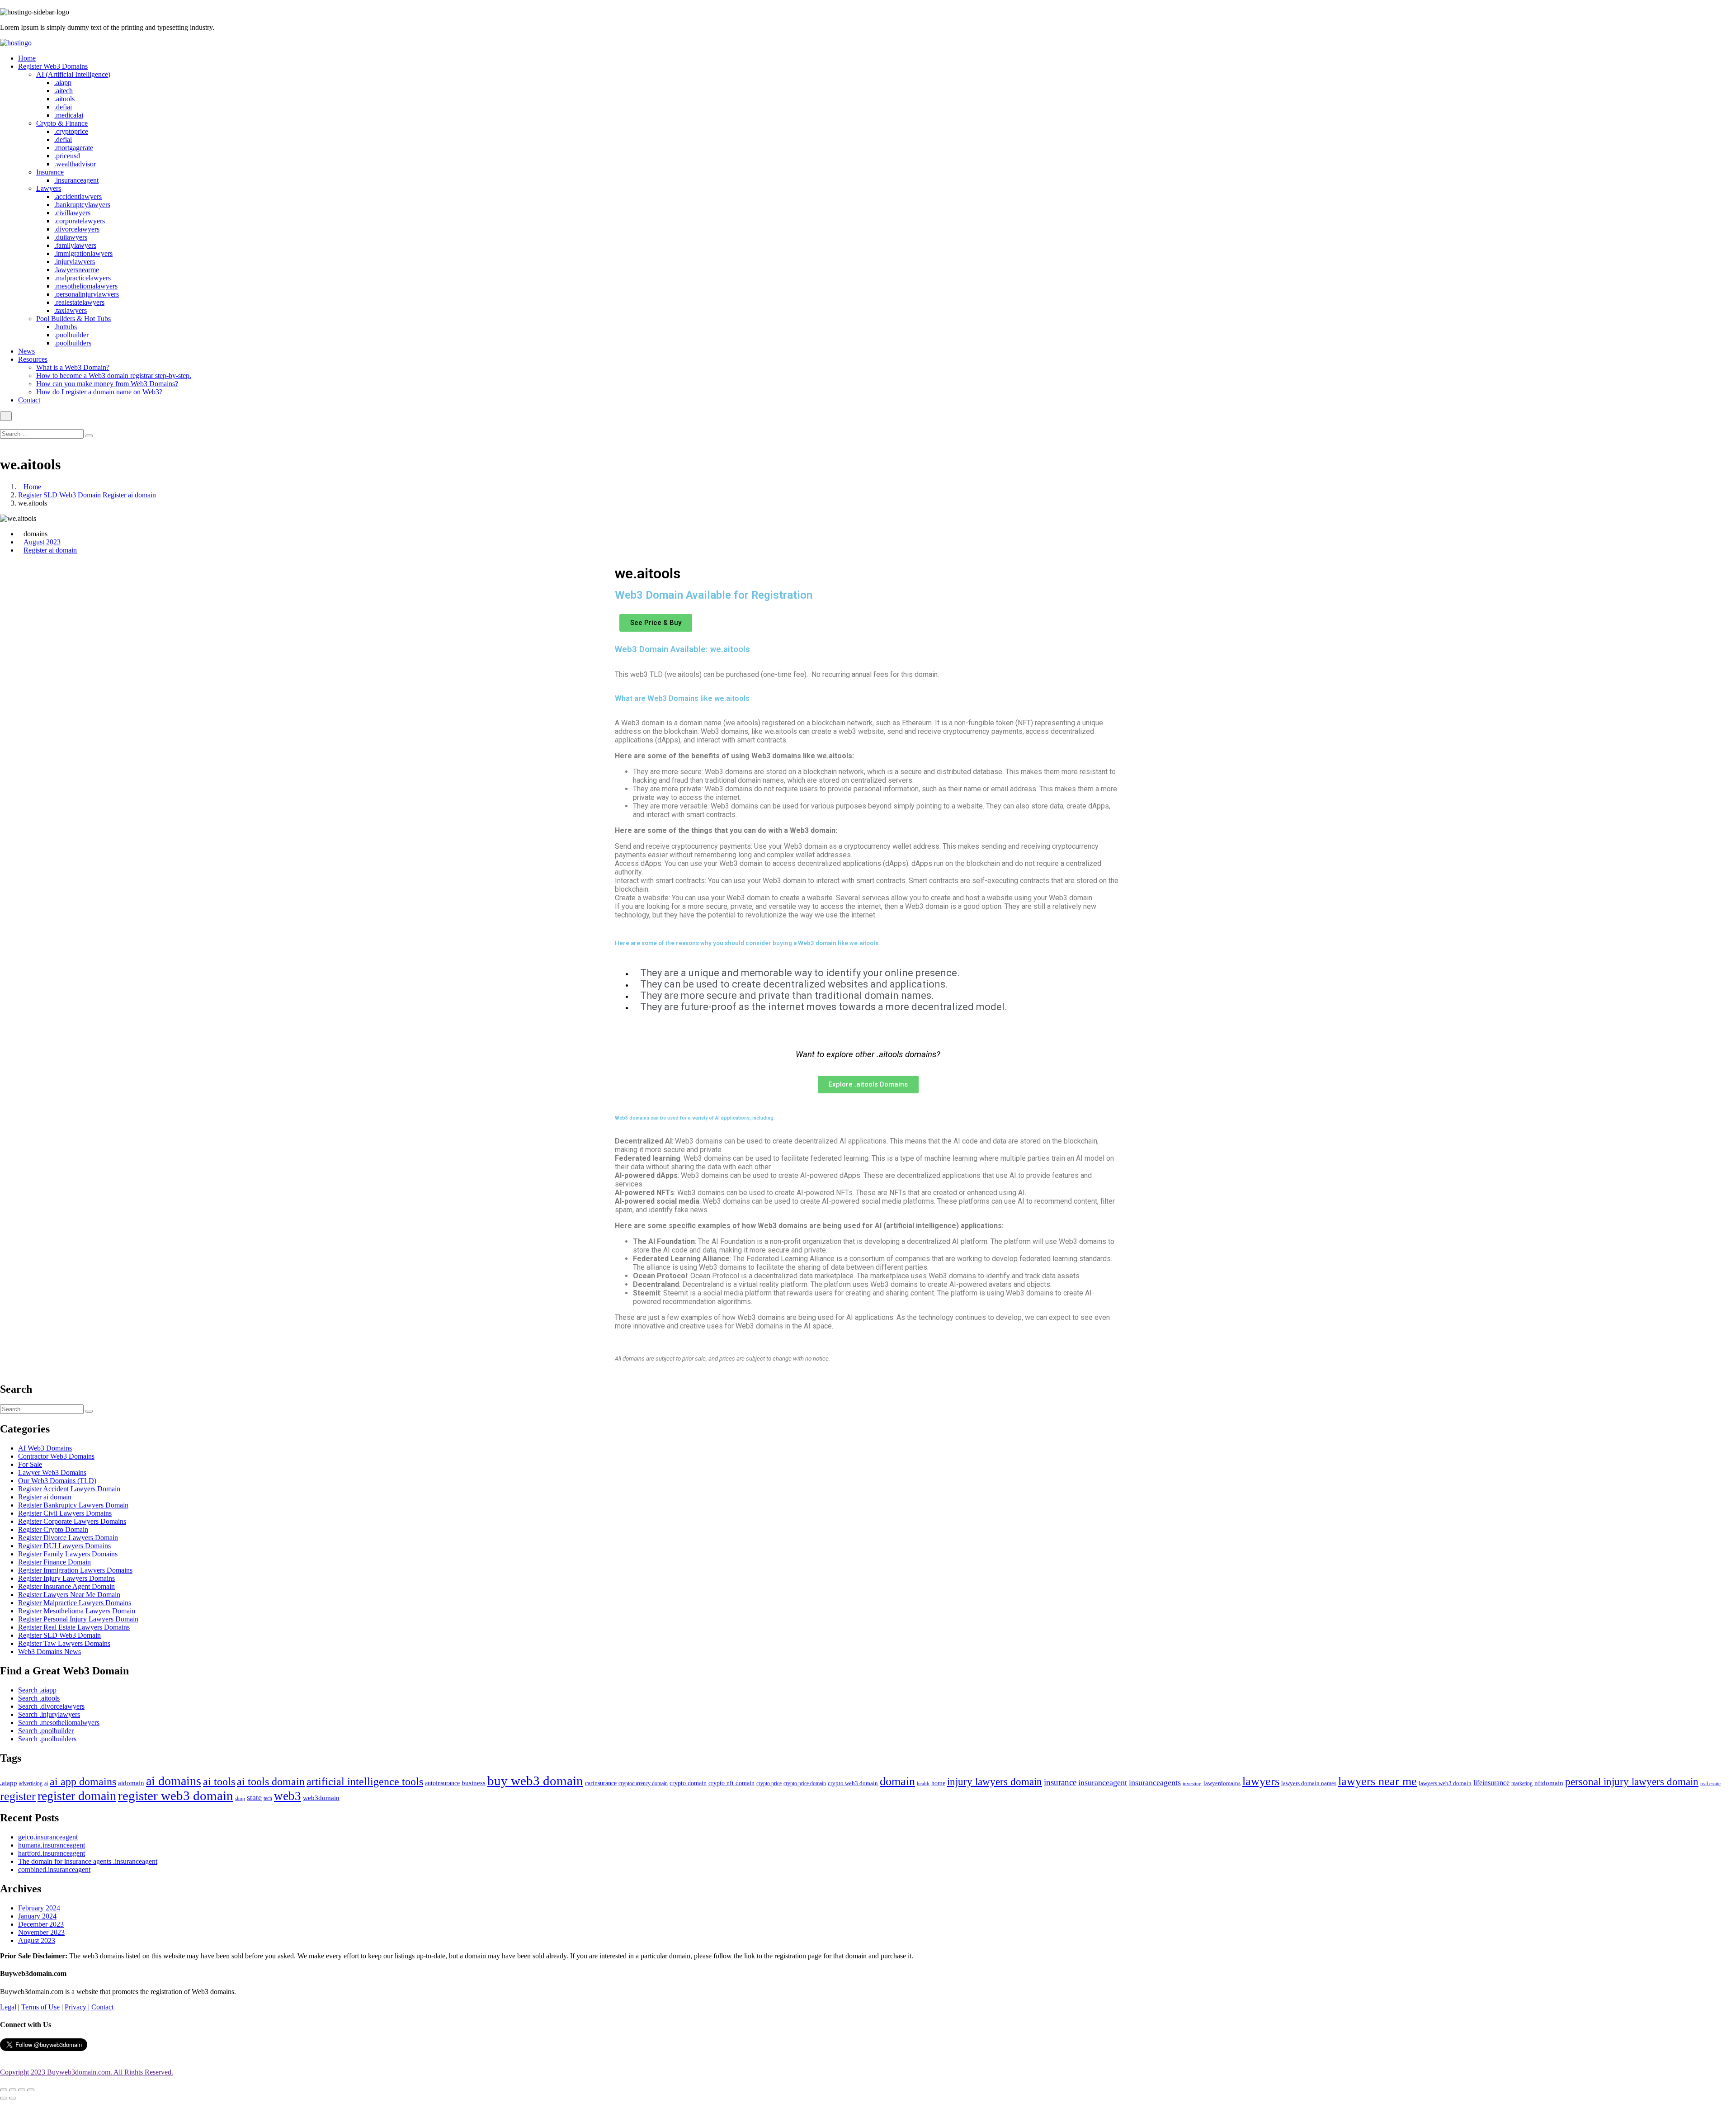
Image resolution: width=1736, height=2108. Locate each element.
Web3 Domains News (50, 1652)
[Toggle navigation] (6, 416)
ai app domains (83, 1782)
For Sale (30, 1464)
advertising (31, 1783)
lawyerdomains (1222, 1783)
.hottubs (66, 327)
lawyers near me (1377, 1781)
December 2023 (41, 1924)
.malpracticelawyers (83, 278)
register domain (77, 1796)
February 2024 (39, 1908)
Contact (29, 400)
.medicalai (69, 115)
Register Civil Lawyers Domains (65, 1513)
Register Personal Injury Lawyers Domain (78, 1619)
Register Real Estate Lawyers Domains (74, 1627)
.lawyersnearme (77, 270)
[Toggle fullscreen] (22, 2090)
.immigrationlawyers (83, 253)
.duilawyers (71, 237)
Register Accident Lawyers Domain (69, 1489)
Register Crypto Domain (53, 1529)
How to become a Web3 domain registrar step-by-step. (114, 376)
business (474, 1783)
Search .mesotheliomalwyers (59, 1723)
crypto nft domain (731, 1783)
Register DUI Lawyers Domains (64, 1546)
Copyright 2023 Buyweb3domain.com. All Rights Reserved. (87, 2072)
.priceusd (67, 156)
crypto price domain (805, 1783)
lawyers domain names (1309, 1783)
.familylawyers (75, 245)
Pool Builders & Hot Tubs (73, 319)
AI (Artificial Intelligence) (73, 74)
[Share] (13, 2090)
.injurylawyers (75, 262)
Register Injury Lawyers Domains (66, 1578)
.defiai (63, 107)
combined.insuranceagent (54, 1869)
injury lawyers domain (995, 1782)
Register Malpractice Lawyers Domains (75, 1603)
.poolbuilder (71, 335)
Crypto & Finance (62, 123)
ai (46, 1783)
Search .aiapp (37, 1690)
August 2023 (42, 542)
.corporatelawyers (80, 221)
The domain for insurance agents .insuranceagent (88, 1861)
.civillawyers (72, 213)
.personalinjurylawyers (87, 294)
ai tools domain (271, 1781)
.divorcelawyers (77, 229)
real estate (1710, 1783)
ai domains (174, 1781)
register (18, 1796)
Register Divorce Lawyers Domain (68, 1538)
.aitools (64, 99)
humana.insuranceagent (52, 1845)
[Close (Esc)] (4, 2090)
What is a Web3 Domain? (73, 367)
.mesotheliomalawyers (86, 286)
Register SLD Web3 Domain (59, 495)
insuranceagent (1103, 1782)
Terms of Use (40, 2007)
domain (897, 1781)
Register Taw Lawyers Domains (64, 1643)
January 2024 (37, 1916)
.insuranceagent (76, 180)
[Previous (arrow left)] (4, 2098)
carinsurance (601, 1783)
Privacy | (78, 2007)
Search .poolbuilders (47, 1739)
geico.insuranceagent (48, 1837)
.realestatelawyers (79, 302)
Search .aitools (39, 1698)
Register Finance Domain (54, 1562)
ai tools (219, 1781)
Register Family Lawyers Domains (68, 1554)
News (26, 351)
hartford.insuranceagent (52, 1853)
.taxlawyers (71, 310)
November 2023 (41, 1932)
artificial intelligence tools (365, 1781)
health (923, 1783)
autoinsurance (442, 1783)
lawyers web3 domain (1445, 1783)
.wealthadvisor (75, 164)
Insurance (50, 172)
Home (27, 58)
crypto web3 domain (853, 1783)
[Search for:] (43, 433)
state (254, 1797)
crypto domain (688, 1783)
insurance (1060, 1782)
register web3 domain (176, 1796)
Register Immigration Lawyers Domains (75, 1570)
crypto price (769, 1783)
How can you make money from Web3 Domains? (107, 384)
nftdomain (1549, 1783)
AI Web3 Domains (45, 1448)
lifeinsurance (1491, 1783)
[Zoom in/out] (31, 2090)
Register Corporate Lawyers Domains (72, 1521)
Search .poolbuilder (46, 1731)
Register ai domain (129, 495)
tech (268, 1798)
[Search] (89, 436)
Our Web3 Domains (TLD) (57, 1481)
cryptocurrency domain (643, 1783)
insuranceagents (1155, 1782)
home (938, 1783)
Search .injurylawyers (49, 1714)
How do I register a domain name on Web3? (99, 392)
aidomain (131, 1783)
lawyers (1261, 1781)
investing (1192, 1783)
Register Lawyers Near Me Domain (69, 1595)
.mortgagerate (74, 148)
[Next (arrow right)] (13, 2098)
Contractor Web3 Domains (56, 1456)
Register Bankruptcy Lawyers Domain (73, 1505)
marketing (1522, 1784)
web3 (288, 1796)
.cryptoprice (71, 131)
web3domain (321, 1798)
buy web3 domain (535, 1781)
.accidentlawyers (78, 196)
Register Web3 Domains (53, 66)
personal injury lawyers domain (1632, 1782)
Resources (33, 359)
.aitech (64, 91)
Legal (8, 2007)
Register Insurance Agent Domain (66, 1586)
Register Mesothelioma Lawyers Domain (77, 1611)
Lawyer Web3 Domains (52, 1472)
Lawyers (49, 188)
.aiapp (63, 83)
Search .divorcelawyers (51, 1706)
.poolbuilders (73, 343)
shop (240, 1798)
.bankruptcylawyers (82, 205)
